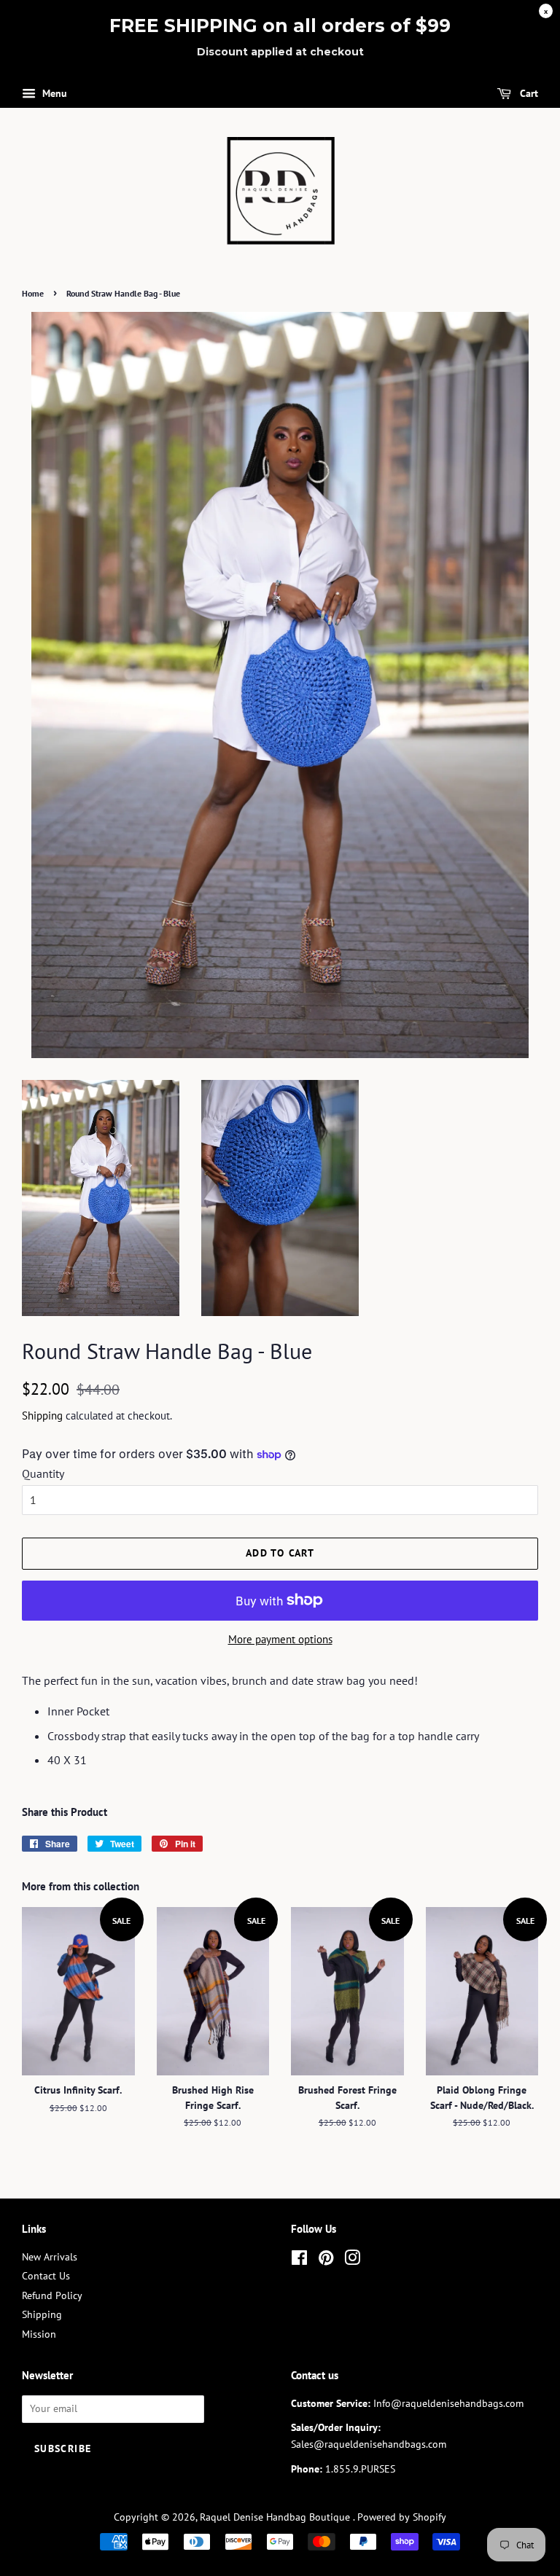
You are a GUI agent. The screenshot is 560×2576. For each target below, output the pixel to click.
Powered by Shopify (402, 2517)
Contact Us (46, 2276)
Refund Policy (52, 2295)
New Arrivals (50, 2257)
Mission (39, 2334)
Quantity (43, 1473)
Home (33, 293)
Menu (53, 93)
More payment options (280, 1639)
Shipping (42, 1416)
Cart (528, 93)
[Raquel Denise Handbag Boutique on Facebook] (299, 2260)
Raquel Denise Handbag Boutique (276, 2517)
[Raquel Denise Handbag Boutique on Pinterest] (326, 2260)
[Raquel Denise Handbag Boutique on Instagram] (352, 2260)
